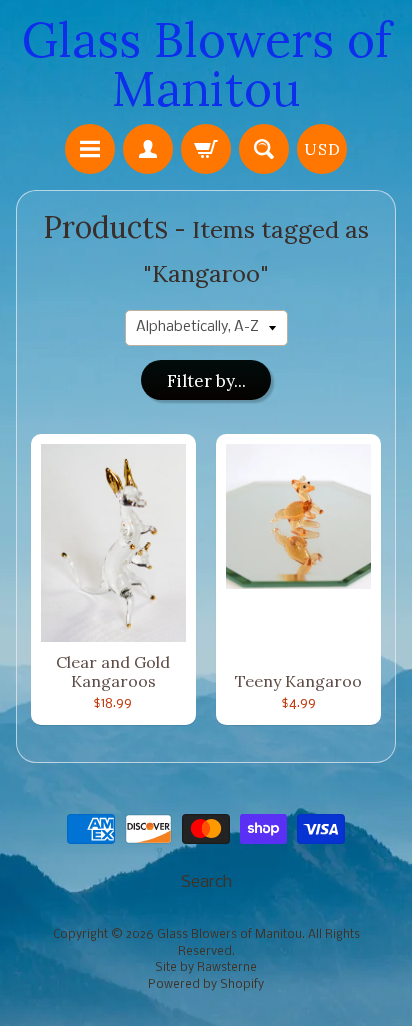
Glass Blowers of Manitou (206, 64)
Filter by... (206, 381)
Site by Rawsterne (206, 968)
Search (206, 882)
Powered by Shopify (206, 985)
